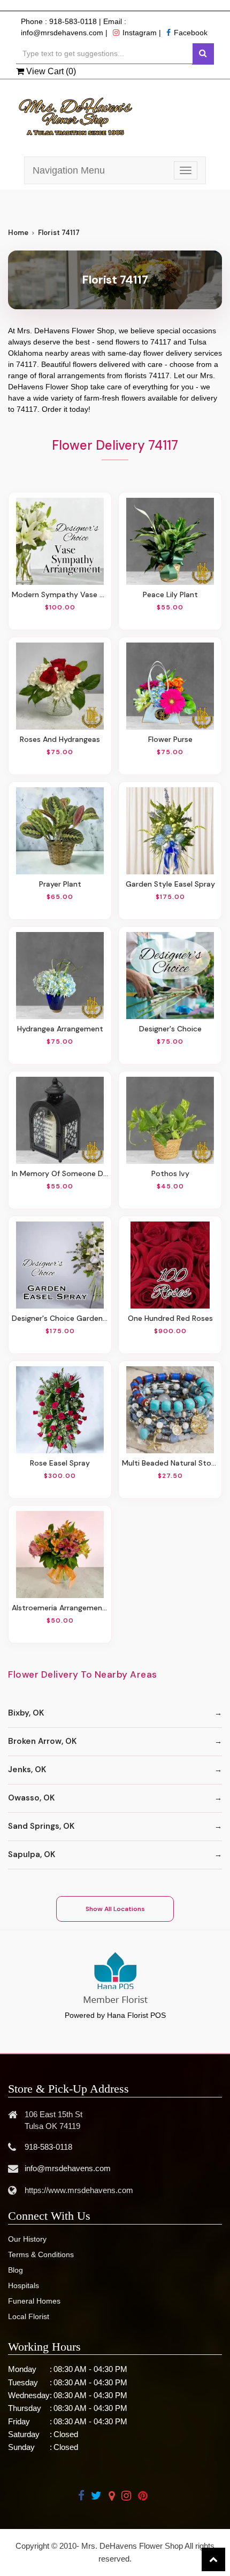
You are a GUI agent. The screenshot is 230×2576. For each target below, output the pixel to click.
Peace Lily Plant (170, 594)
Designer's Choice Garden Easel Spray (60, 1318)
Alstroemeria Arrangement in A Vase (60, 1608)
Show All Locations (115, 1909)
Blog (16, 2270)
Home (18, 233)
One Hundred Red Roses (170, 1318)
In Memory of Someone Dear (60, 1173)
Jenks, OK (27, 1769)
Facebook (191, 33)
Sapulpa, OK (32, 1854)
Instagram (140, 33)
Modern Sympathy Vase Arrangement (60, 594)
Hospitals (24, 2285)
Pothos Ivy (170, 1173)
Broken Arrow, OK (42, 1741)
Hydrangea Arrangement (60, 1029)
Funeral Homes (34, 2301)
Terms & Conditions (41, 2254)
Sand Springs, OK (41, 1826)
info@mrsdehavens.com (62, 33)
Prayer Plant (60, 884)
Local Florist (29, 2316)
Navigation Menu (69, 170)
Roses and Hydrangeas (60, 739)
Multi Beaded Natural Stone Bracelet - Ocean (170, 1463)
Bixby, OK (26, 1713)
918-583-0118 (73, 21)
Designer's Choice (170, 1029)
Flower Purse (170, 739)
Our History (27, 2239)
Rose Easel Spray (60, 1463)
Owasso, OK (31, 1798)
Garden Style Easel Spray (170, 884)
